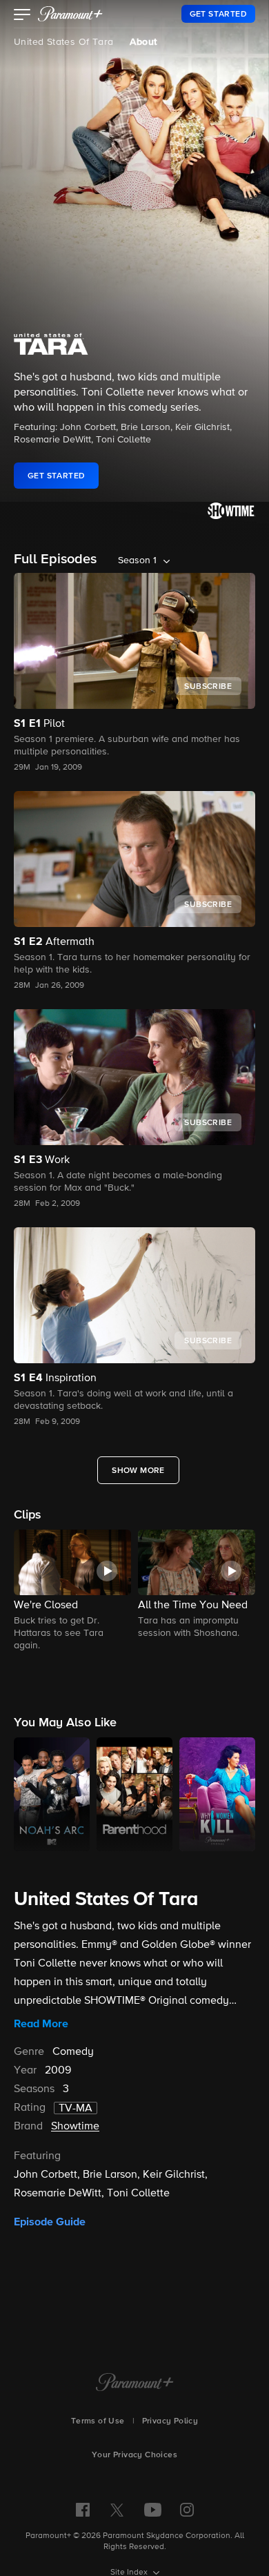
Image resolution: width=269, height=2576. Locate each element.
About (143, 42)
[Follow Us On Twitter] (117, 2509)
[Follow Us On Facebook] (83, 2510)
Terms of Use (98, 2421)
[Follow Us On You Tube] (153, 2510)
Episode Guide (50, 2222)
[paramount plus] (70, 14)
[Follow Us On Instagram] (187, 2510)
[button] (22, 16)
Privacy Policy (170, 2421)
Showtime (75, 2127)
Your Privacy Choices (134, 2455)
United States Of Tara (63, 42)
